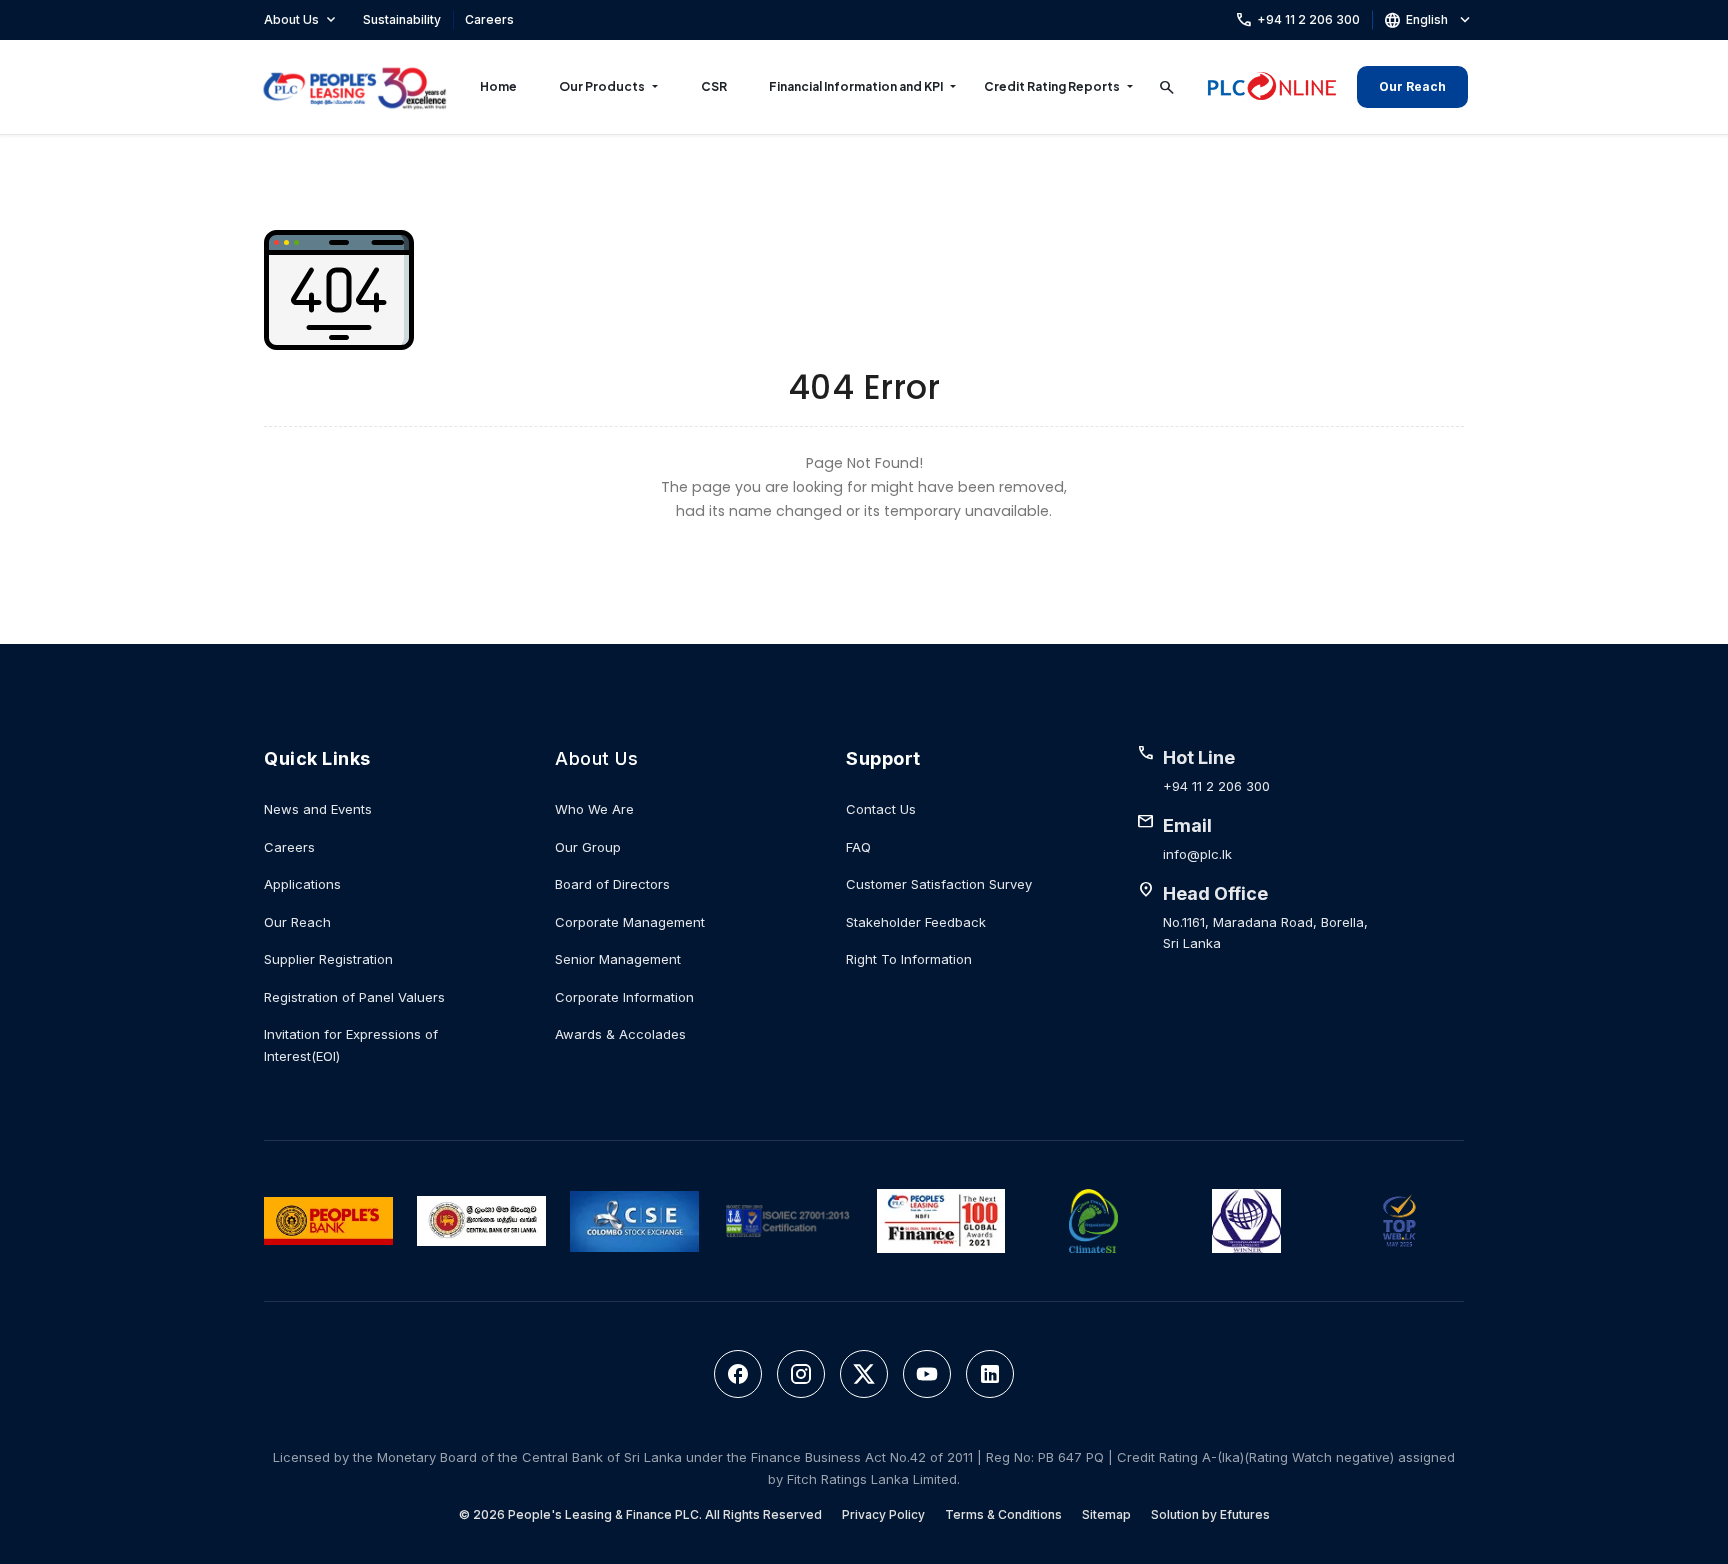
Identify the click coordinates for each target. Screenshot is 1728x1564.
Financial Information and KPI (856, 86)
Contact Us (881, 809)
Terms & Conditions (1003, 1514)
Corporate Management (630, 922)
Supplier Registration (328, 959)
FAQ (858, 847)
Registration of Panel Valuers (354, 997)
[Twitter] (864, 1374)
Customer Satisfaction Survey (939, 884)
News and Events (318, 809)
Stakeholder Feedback (916, 922)
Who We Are (594, 809)
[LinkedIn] (990, 1374)
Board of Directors (612, 884)
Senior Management (618, 959)
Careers (489, 19)
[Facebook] (738, 1374)
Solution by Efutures (1210, 1514)
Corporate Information (624, 997)
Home (498, 86)
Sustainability (402, 19)
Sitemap (1106, 1514)
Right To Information (909, 959)
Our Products (602, 86)
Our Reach (1412, 86)
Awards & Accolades (620, 1034)
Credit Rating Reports (1052, 86)
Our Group (588, 847)
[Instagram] (801, 1374)
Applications (302, 884)
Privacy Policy (883, 1514)
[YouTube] (927, 1374)
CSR (714, 86)
